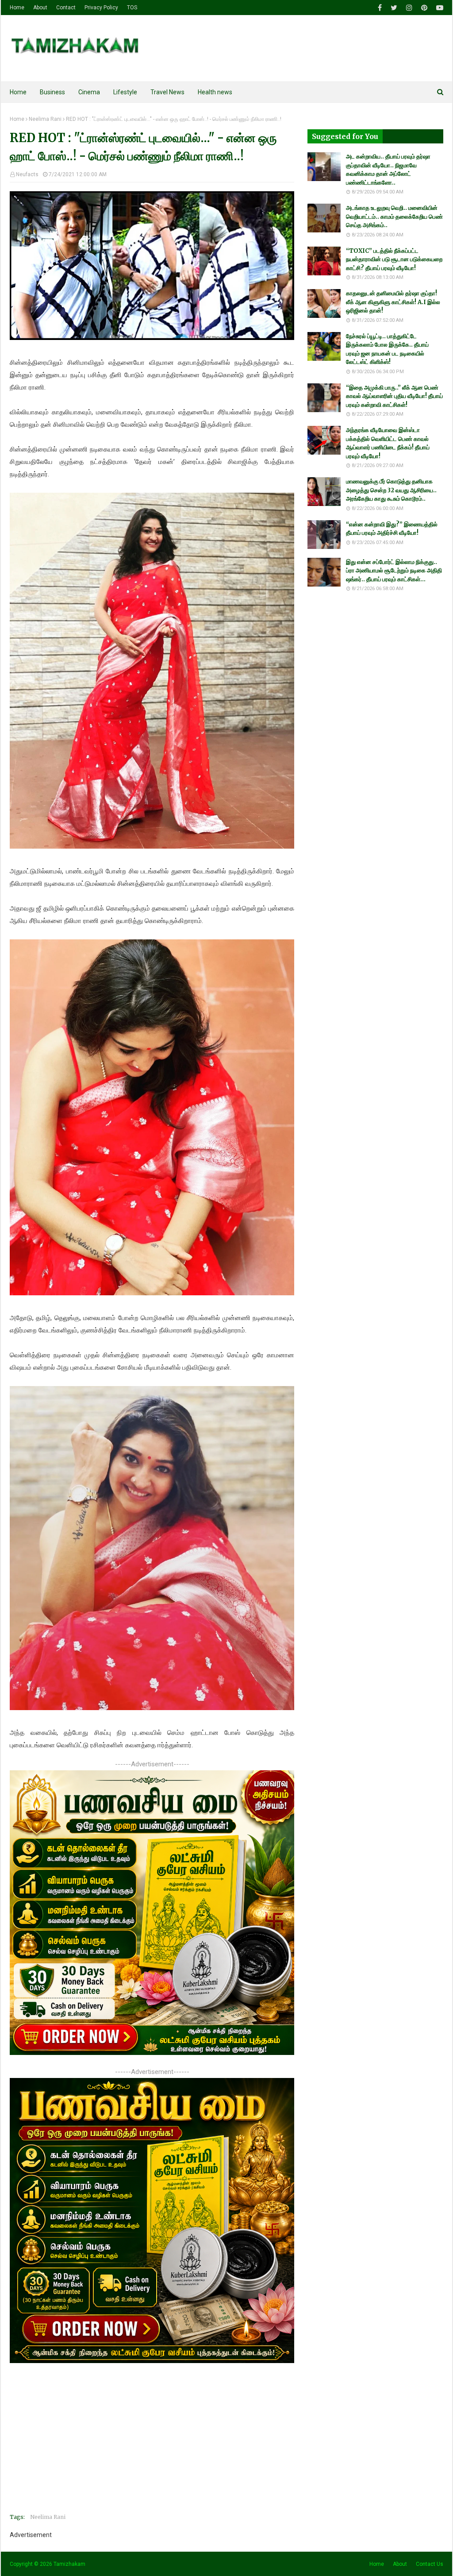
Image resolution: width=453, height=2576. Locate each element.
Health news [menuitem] (215, 92)
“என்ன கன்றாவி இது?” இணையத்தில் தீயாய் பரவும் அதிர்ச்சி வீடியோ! (392, 529)
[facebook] (380, 8)
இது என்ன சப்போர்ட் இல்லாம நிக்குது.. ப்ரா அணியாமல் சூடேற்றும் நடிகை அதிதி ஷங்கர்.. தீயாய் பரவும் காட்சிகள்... (394, 571)
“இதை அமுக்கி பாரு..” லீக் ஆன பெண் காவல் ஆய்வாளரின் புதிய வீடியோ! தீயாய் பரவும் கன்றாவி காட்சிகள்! (394, 396)
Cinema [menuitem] (89, 92)
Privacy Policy (101, 8)
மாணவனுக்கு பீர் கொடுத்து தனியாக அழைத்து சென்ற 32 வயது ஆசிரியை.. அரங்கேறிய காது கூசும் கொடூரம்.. (391, 490)
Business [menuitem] (52, 92)
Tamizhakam (69, 2564)
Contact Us (430, 2564)
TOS (132, 8)
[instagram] (409, 8)
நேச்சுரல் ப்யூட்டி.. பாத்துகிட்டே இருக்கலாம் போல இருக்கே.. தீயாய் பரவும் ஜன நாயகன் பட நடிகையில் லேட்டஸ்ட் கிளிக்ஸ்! (387, 349)
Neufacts (27, 174)
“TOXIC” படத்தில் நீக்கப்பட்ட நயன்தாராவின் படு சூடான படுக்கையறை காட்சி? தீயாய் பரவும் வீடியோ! (394, 259)
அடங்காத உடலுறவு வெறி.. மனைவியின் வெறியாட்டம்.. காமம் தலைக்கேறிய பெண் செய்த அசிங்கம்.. (394, 216)
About (40, 8)
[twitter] (394, 8)
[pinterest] (424, 8)
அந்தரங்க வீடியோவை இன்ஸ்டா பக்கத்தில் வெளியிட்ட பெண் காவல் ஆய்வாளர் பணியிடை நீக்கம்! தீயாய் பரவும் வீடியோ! (388, 443)
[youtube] (439, 8)
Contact (66, 8)
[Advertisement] (152, 2445)
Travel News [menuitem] (167, 92)
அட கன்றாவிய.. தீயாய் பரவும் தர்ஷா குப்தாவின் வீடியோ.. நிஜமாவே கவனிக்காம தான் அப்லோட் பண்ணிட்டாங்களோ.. (388, 170)
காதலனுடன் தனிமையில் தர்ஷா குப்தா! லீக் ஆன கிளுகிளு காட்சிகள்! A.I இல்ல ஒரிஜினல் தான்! (393, 302)
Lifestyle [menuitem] (125, 92)
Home (17, 8)
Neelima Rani (45, 119)
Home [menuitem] (18, 92)
